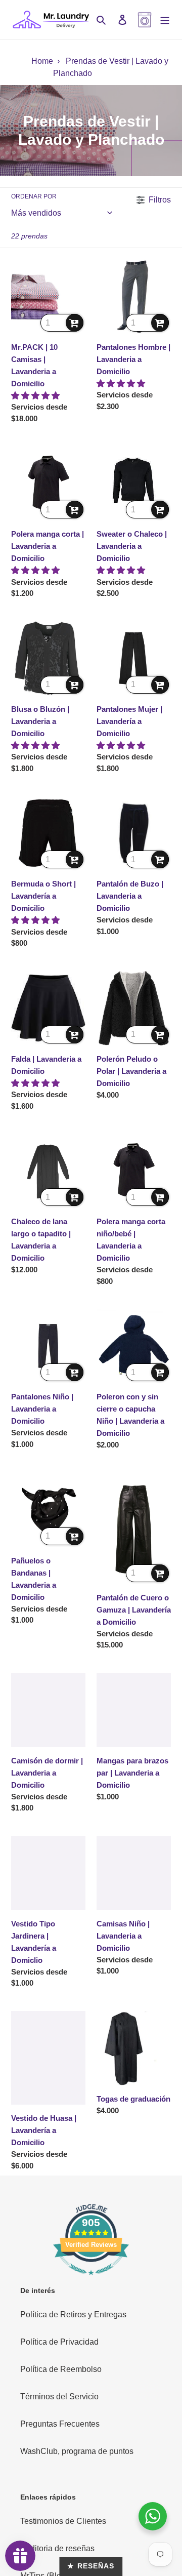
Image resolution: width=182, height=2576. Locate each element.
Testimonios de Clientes (63, 2521)
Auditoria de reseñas (57, 2548)
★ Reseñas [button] (91, 2566)
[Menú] (165, 20)
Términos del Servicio (59, 2397)
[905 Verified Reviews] (91, 2280)
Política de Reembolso (61, 2369)
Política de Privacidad (59, 2342)
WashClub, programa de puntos (77, 2451)
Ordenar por (34, 196)
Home (42, 61)
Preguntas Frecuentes (60, 2424)
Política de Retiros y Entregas (73, 2315)
